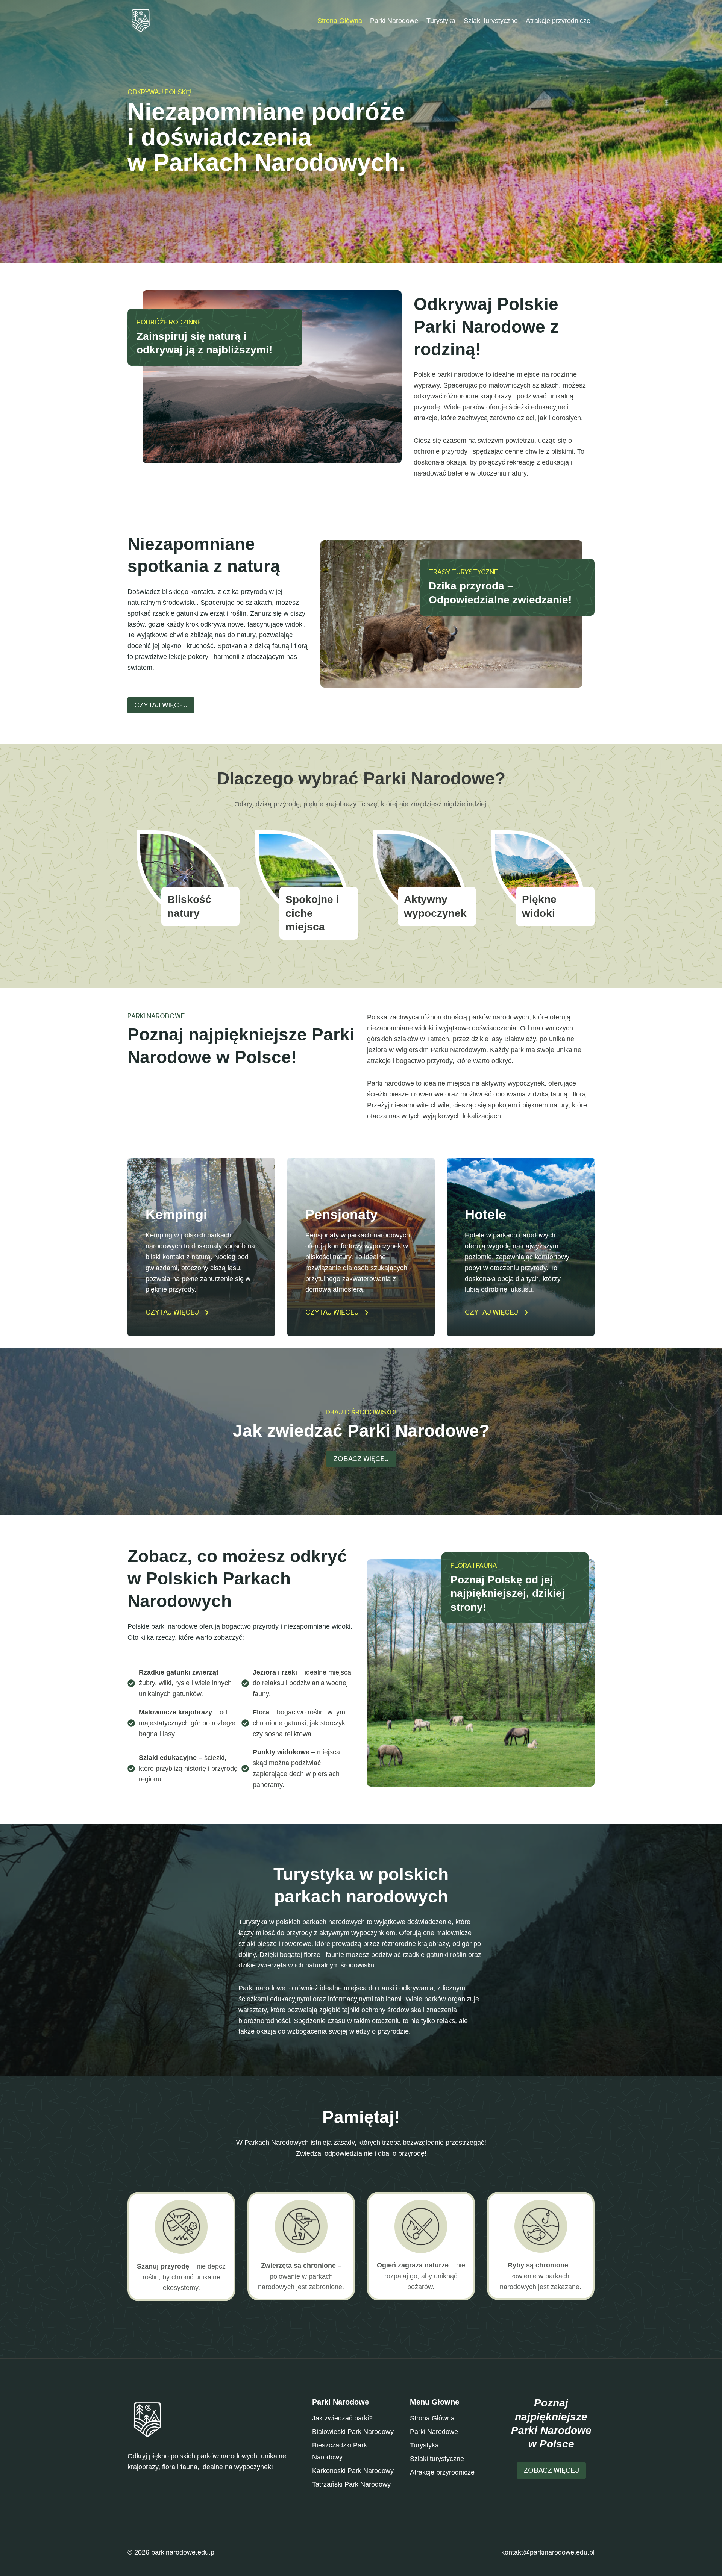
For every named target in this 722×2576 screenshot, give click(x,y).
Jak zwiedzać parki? (342, 2418)
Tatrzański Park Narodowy (351, 2484)
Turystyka (441, 21)
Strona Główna (340, 21)
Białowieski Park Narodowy (353, 2432)
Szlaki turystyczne (491, 21)
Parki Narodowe (394, 21)
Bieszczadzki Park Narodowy (340, 2451)
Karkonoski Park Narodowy (353, 2471)
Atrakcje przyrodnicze (558, 21)
